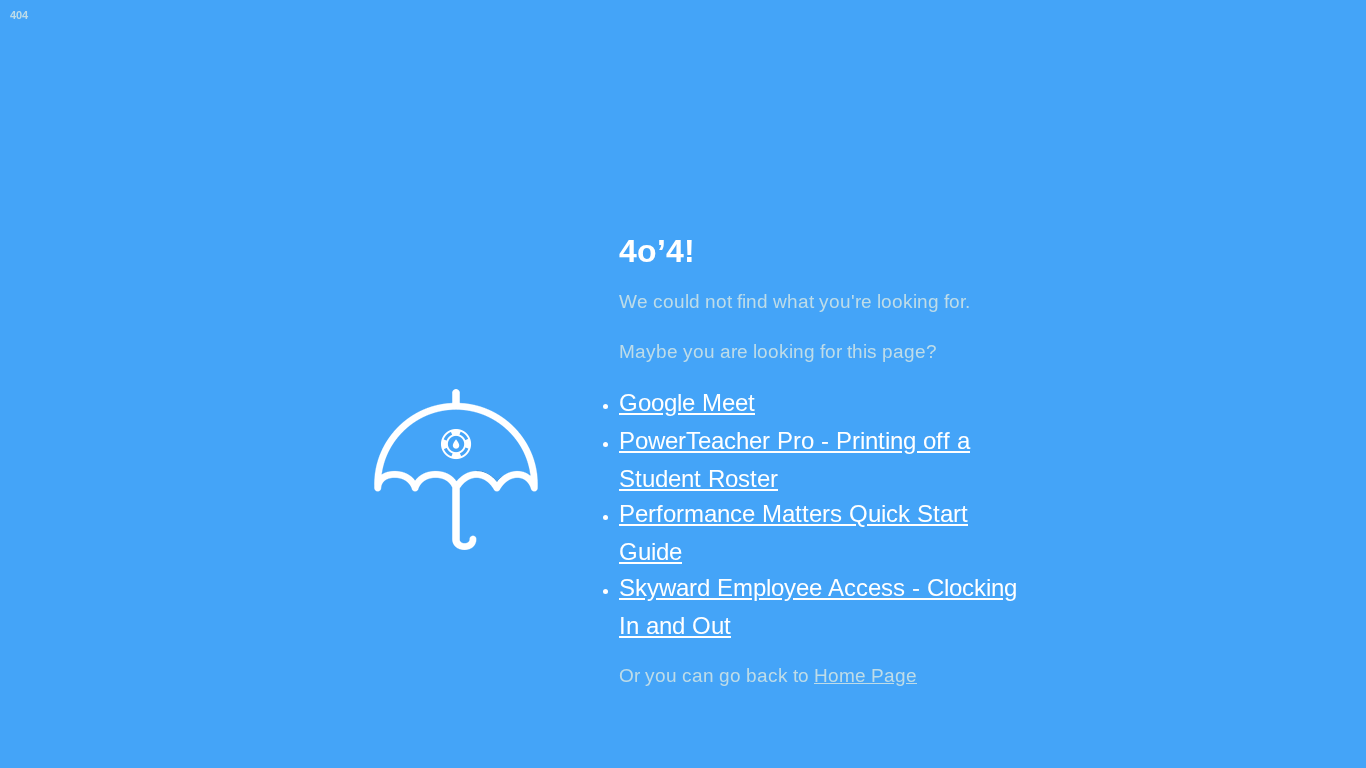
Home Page (865, 675)
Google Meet (687, 402)
